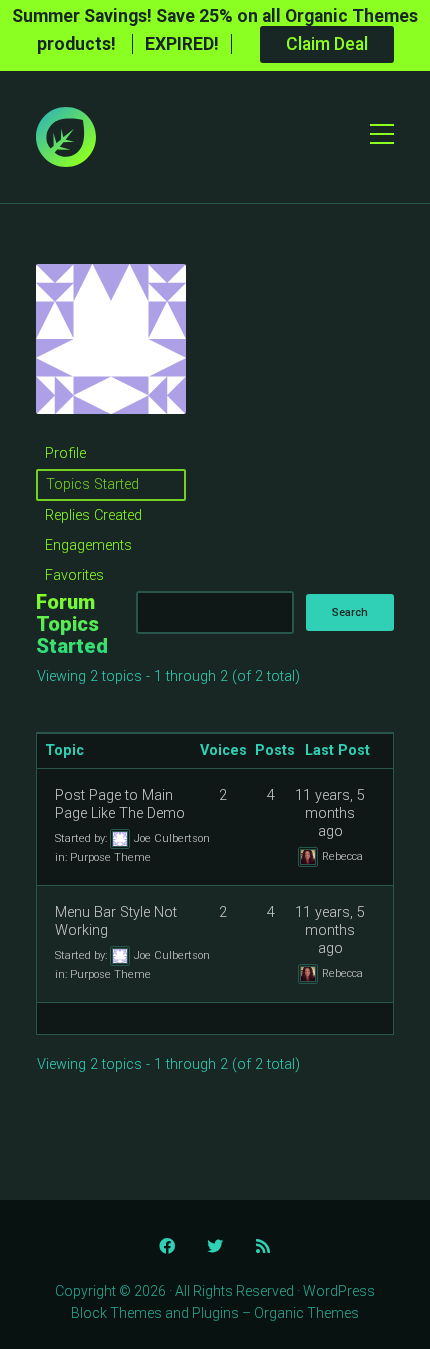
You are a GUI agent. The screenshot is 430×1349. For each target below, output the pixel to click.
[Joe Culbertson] (111, 429)
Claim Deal (327, 44)
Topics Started (92, 484)
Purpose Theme (110, 857)
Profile (65, 453)
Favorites (74, 575)
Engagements (88, 545)
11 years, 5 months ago (330, 813)
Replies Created (93, 515)
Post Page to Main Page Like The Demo (120, 804)
